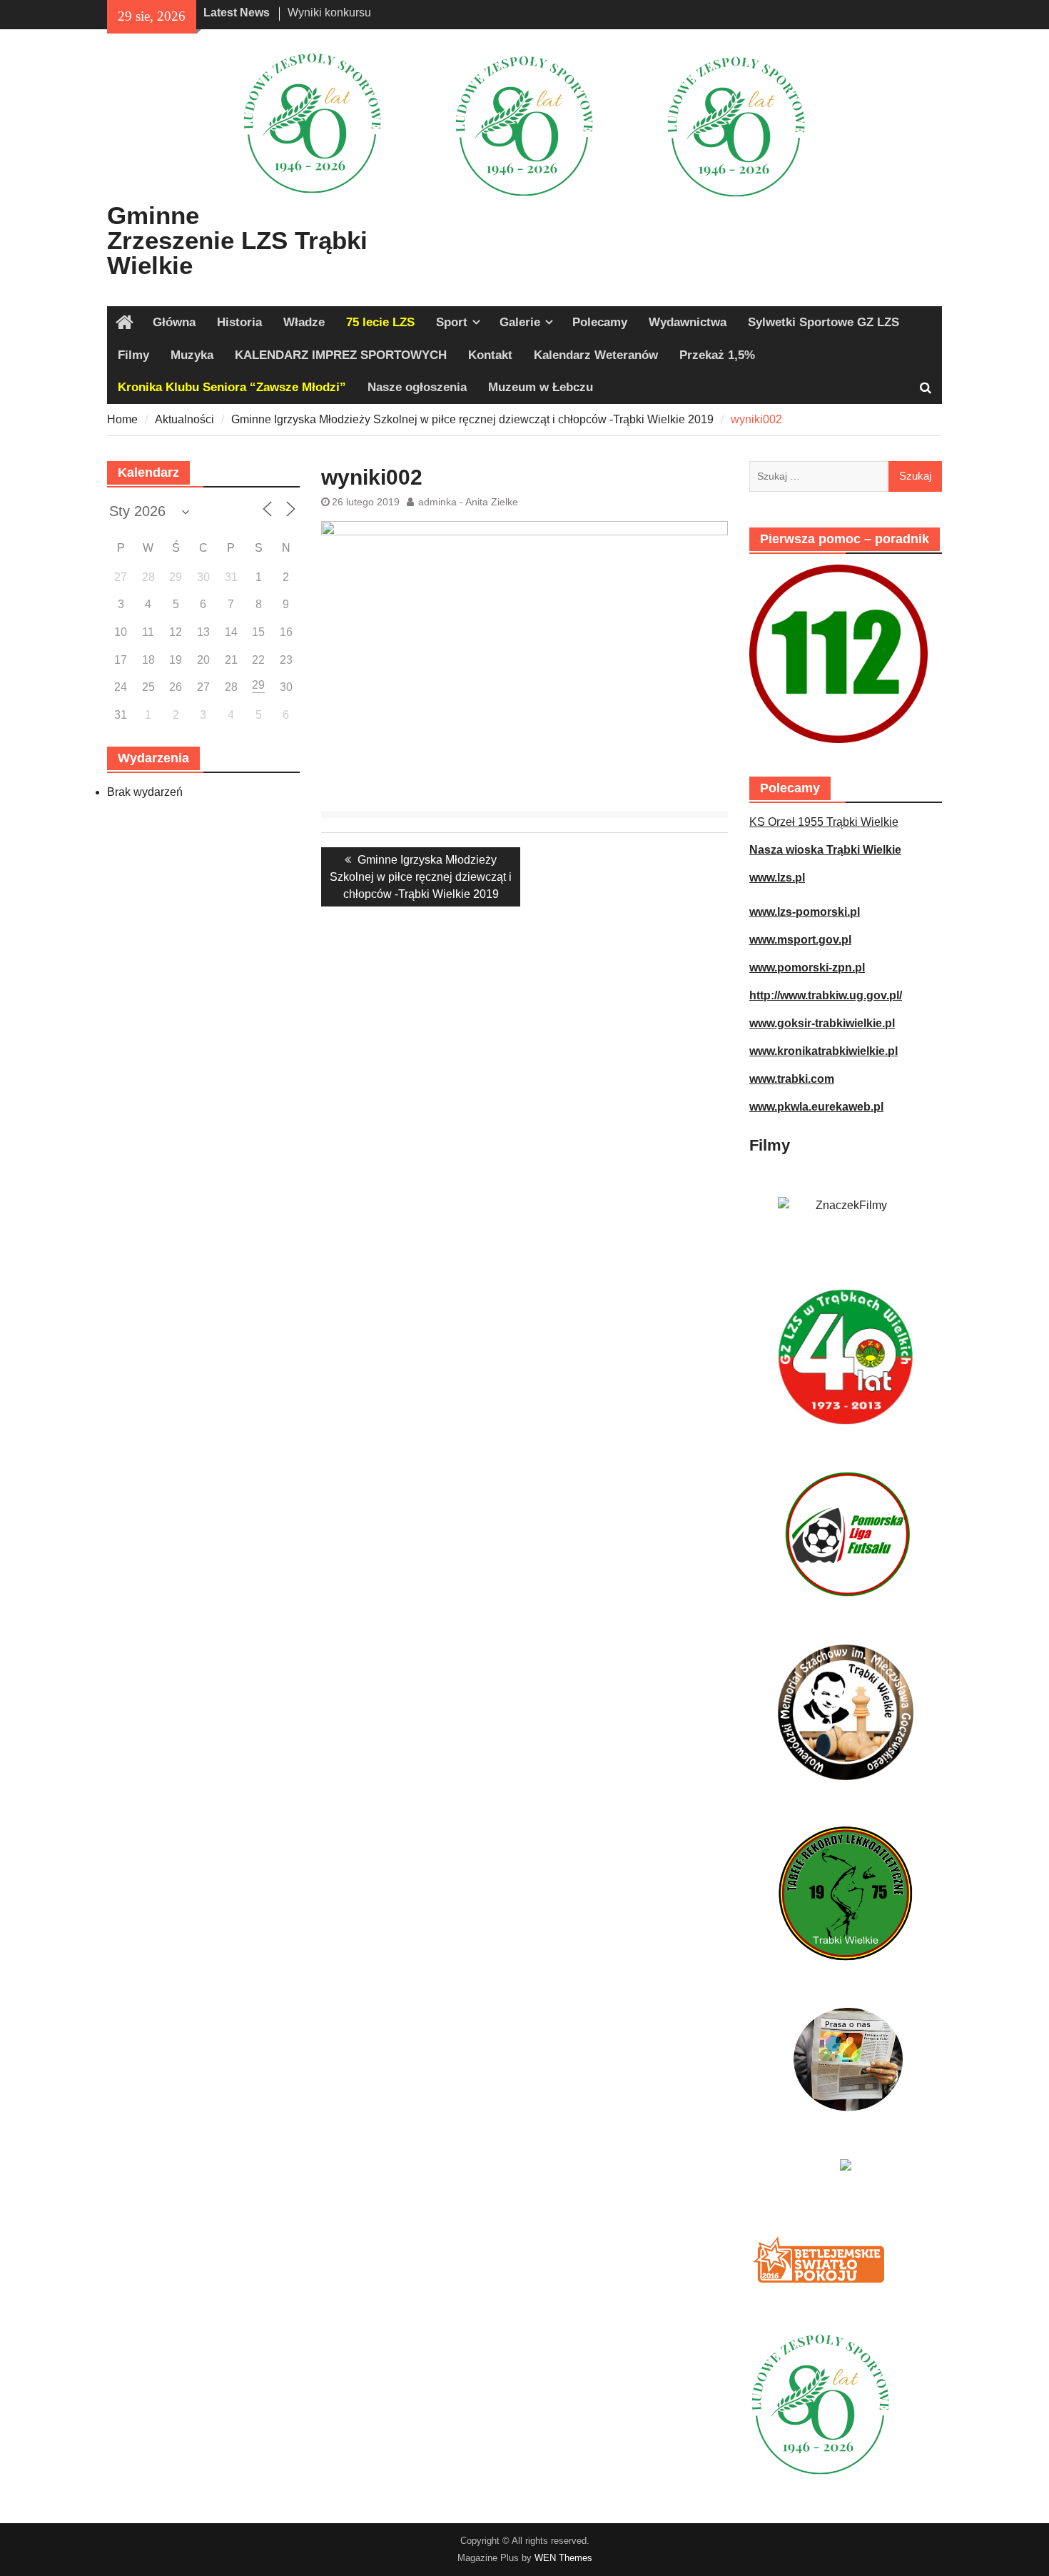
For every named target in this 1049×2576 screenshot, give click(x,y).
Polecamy (600, 322)
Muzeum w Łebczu (541, 387)
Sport (452, 322)
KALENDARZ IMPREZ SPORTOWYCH (341, 355)
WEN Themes (563, 2558)
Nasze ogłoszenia (417, 387)
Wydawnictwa (688, 322)
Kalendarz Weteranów (596, 355)
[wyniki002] (524, 531)
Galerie (520, 322)
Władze (304, 322)
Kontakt (490, 355)
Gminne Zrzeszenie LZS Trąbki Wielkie (237, 240)
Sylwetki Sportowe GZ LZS (824, 322)
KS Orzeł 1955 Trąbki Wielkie (824, 822)
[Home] (125, 323)
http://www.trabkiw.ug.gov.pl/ (826, 995)
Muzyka (192, 355)
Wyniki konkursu (329, 12)
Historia (239, 322)
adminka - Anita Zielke (468, 502)
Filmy (133, 355)
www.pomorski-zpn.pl (807, 968)
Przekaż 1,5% (717, 355)
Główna (174, 322)
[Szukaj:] (846, 476)
